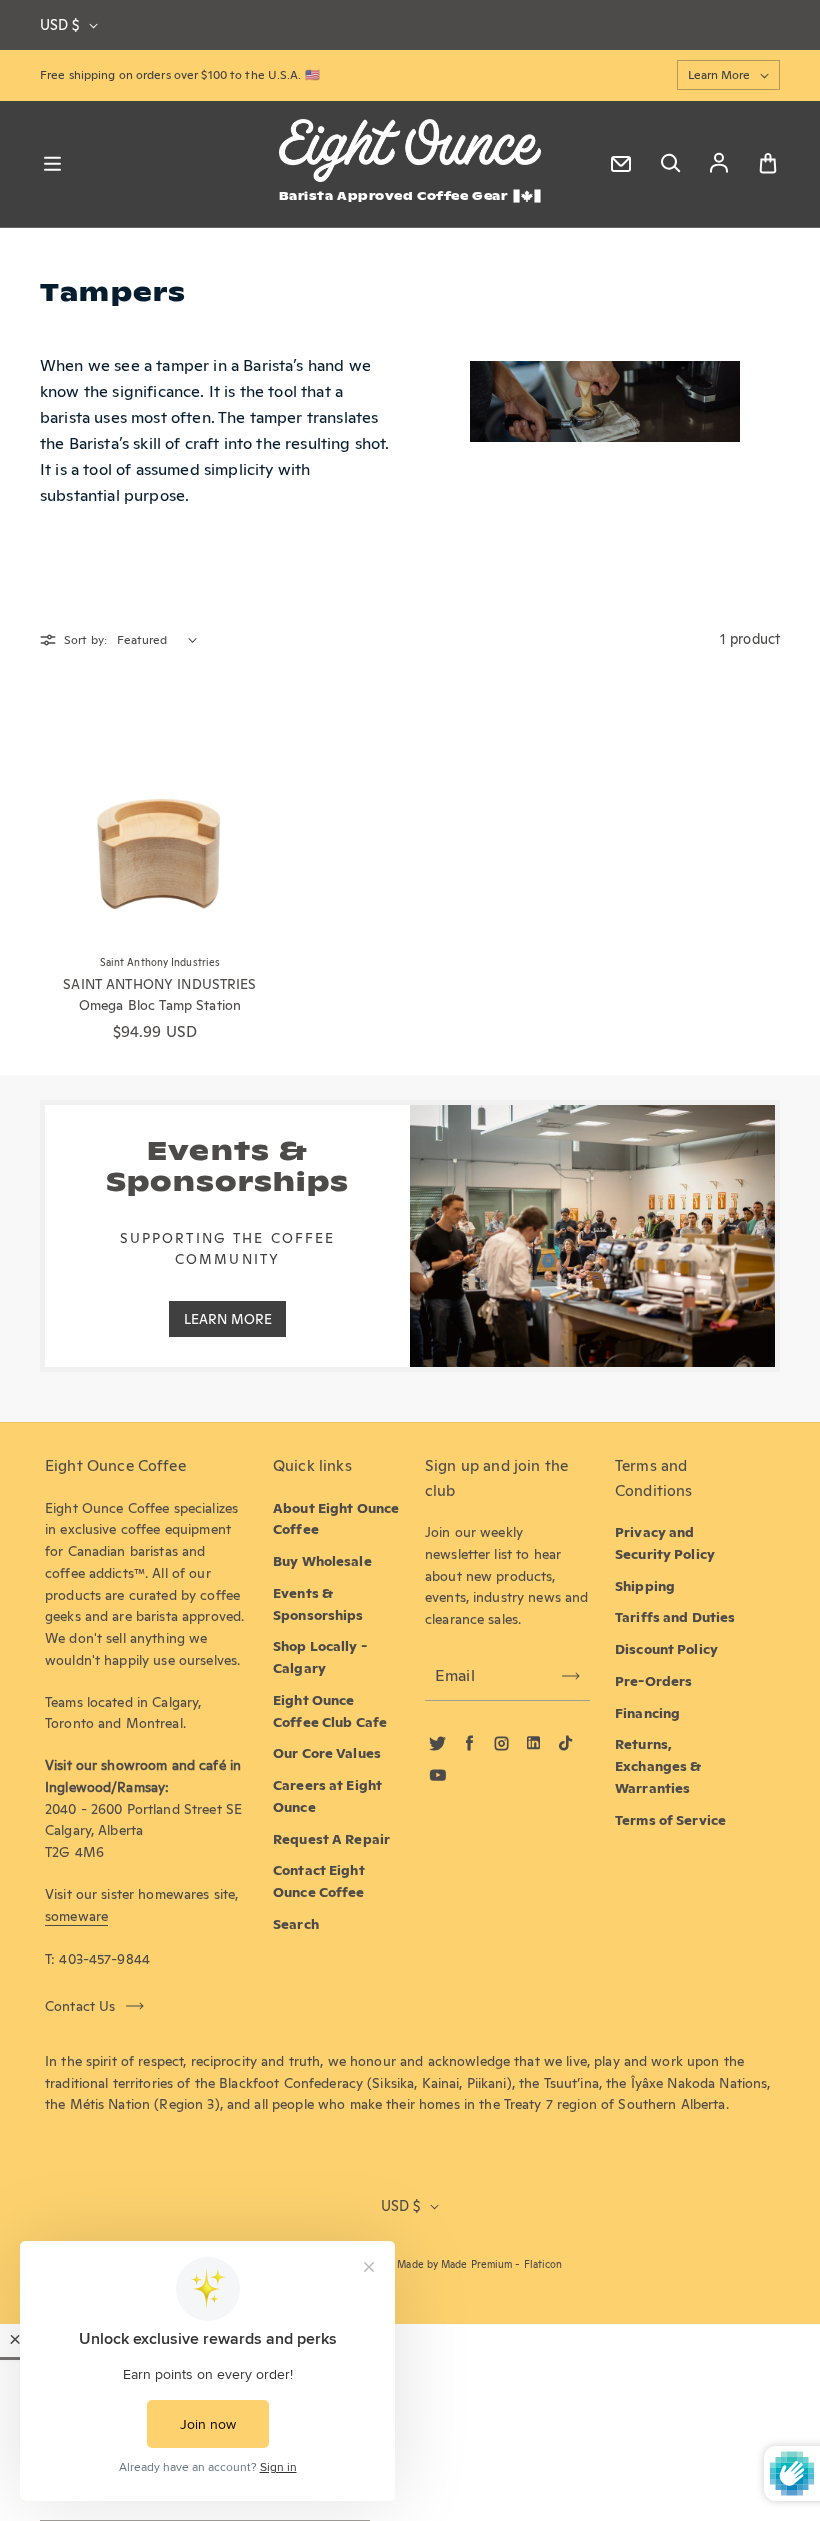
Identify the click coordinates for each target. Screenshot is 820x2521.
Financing (647, 1713)
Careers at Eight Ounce (327, 1796)
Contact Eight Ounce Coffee (319, 1881)
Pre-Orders (653, 1681)
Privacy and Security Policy (665, 1543)
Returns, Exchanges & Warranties (658, 1766)
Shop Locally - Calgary (320, 1657)
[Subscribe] (571, 1676)
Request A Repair (331, 1839)
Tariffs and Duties (675, 1617)
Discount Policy (666, 1649)
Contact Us (80, 2006)
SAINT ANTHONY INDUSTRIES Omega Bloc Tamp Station (159, 995)
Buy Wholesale (322, 1561)
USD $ (59, 25)
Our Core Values (327, 1753)
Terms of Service (670, 1820)
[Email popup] (621, 164)
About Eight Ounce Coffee (336, 1519)
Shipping (645, 1586)
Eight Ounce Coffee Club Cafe (330, 1711)
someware (76, 1916)
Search (296, 1924)
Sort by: (85, 639)
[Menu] (52, 164)
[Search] (670, 164)
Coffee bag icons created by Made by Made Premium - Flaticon (409, 2264)
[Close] (15, 2339)
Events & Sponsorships (318, 1604)
